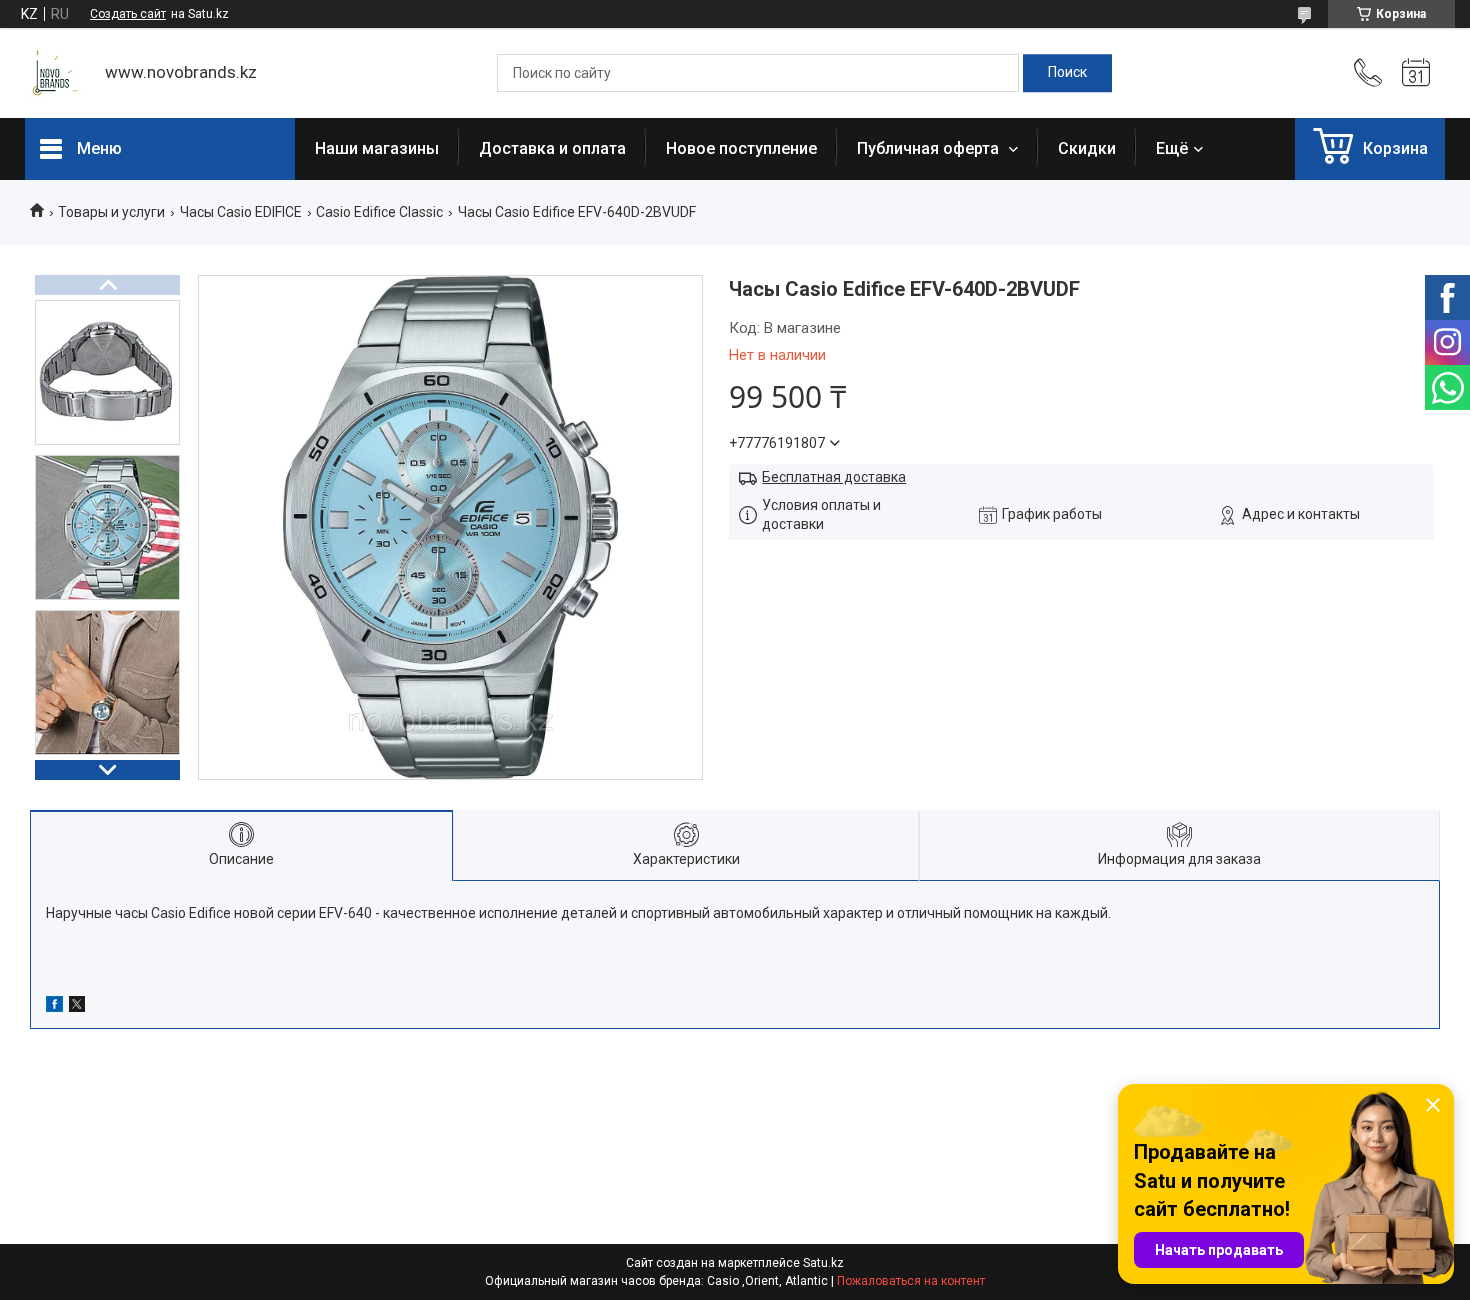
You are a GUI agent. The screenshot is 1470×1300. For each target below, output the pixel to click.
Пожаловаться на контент (911, 1281)
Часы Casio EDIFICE (241, 212)
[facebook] (54, 1007)
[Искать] (1067, 73)
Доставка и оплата (552, 148)
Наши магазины (377, 148)
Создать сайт (128, 14)
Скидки (1087, 148)
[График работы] (1416, 73)
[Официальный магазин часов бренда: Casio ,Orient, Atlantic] (55, 73)
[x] (77, 1007)
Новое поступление (741, 148)
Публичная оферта (930, 148)
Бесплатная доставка (834, 477)
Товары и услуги (111, 212)
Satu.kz (823, 1263)
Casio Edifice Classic (379, 212)
